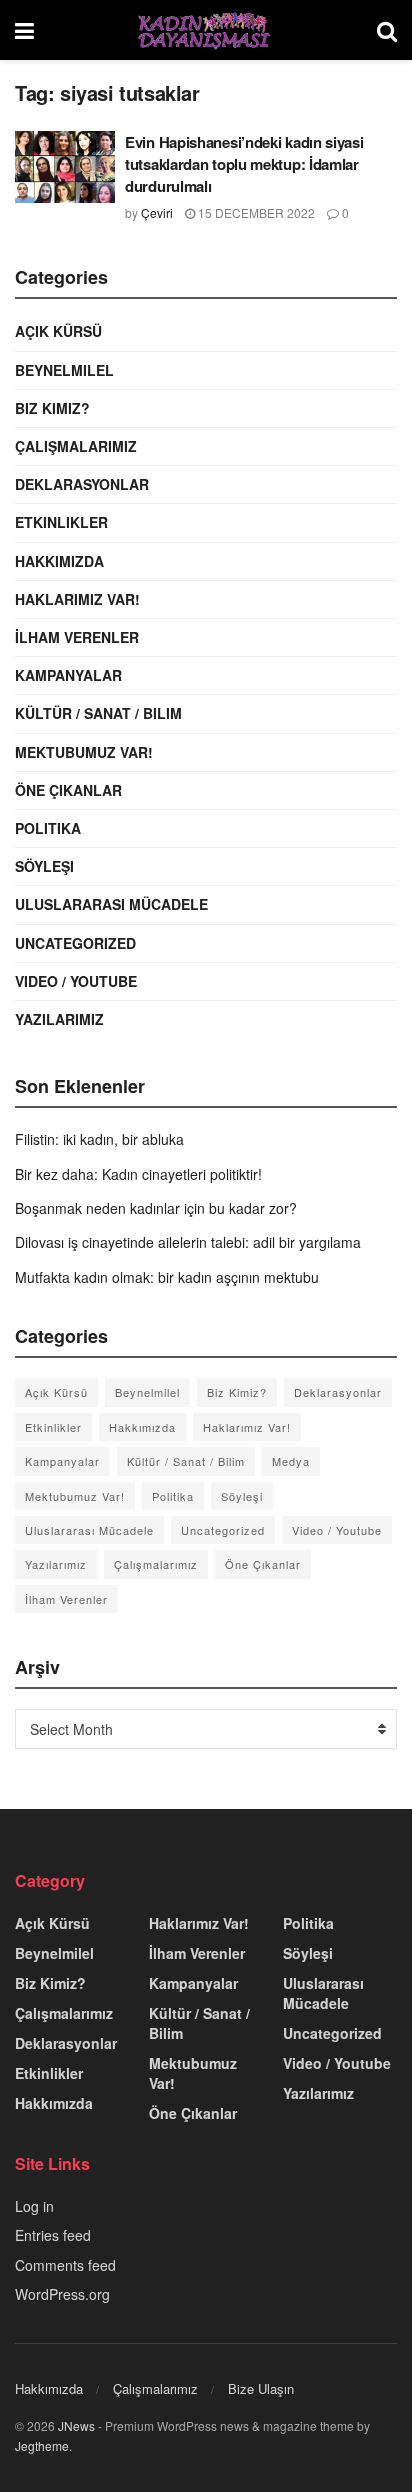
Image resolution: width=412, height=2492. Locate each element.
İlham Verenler (77, 637)
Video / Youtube (76, 981)
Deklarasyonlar (82, 484)
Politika (48, 828)
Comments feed (65, 2265)
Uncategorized (75, 943)
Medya (291, 1461)
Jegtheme (42, 2445)
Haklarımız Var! (77, 599)
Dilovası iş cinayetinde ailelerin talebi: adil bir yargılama (188, 1242)
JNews (76, 2425)
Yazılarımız (59, 1019)
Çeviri (157, 212)
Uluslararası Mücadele (111, 904)
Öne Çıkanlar (68, 790)
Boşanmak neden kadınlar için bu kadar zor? (156, 1208)
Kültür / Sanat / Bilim (98, 713)
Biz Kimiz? (52, 408)
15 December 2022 (255, 212)
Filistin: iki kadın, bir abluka (99, 1139)
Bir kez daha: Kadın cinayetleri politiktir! (138, 1174)
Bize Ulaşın (261, 2388)
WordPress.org (62, 2294)
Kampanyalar (68, 675)
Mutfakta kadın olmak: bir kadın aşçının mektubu (167, 1277)
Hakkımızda (59, 561)
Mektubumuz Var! (84, 752)
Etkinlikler (61, 522)
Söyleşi (44, 866)
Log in (34, 2206)
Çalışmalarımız (76, 446)
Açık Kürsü (58, 331)
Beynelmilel (64, 370)
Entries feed (53, 2235)
